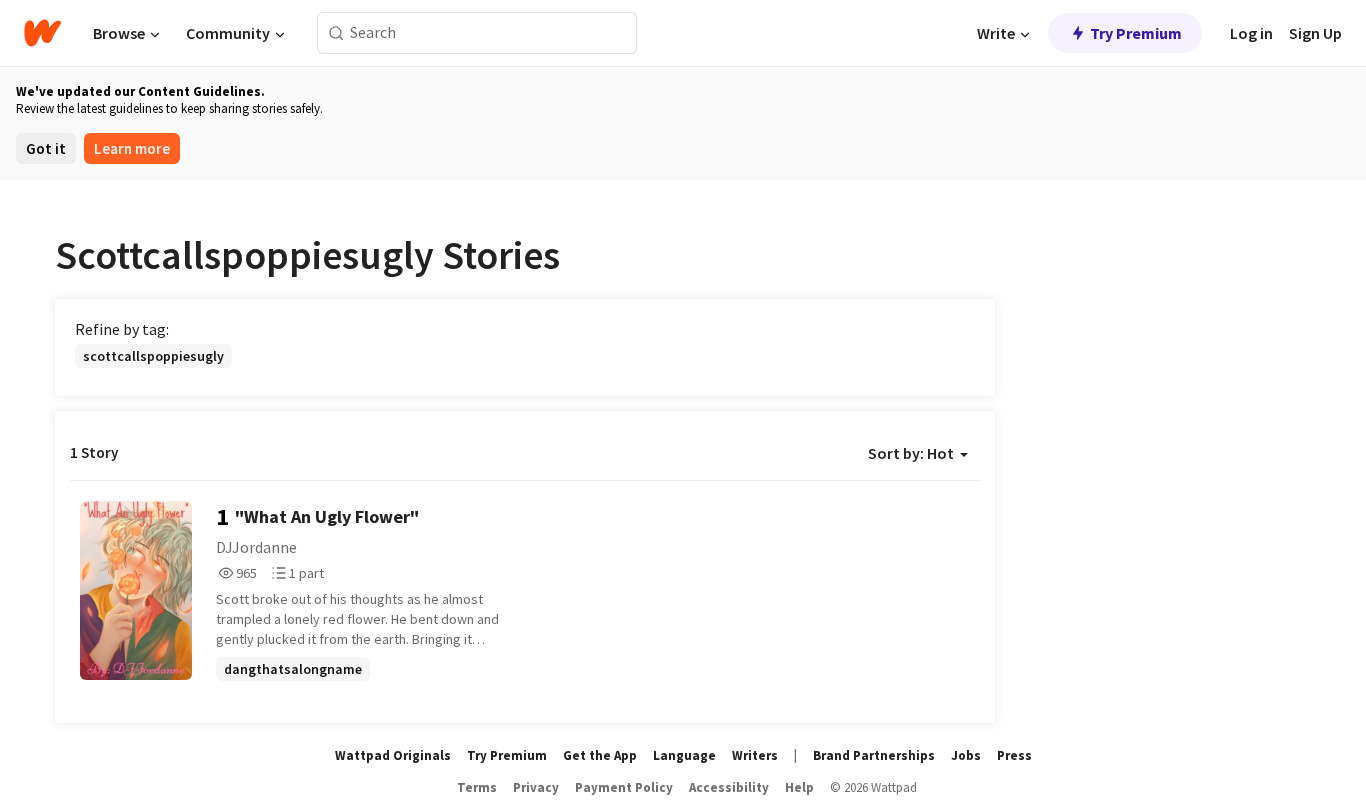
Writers (755, 755)
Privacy (536, 787)
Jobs (966, 755)
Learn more (132, 148)
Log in (1251, 33)
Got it (46, 148)
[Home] (42, 33)
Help (799, 787)
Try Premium (1136, 33)
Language (684, 755)
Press (1014, 755)
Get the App (600, 755)
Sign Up (1315, 33)
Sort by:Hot (911, 453)
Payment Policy (624, 787)
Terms (477, 787)
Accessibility (729, 787)
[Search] (336, 33)
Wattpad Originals (393, 755)
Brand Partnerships (874, 755)
